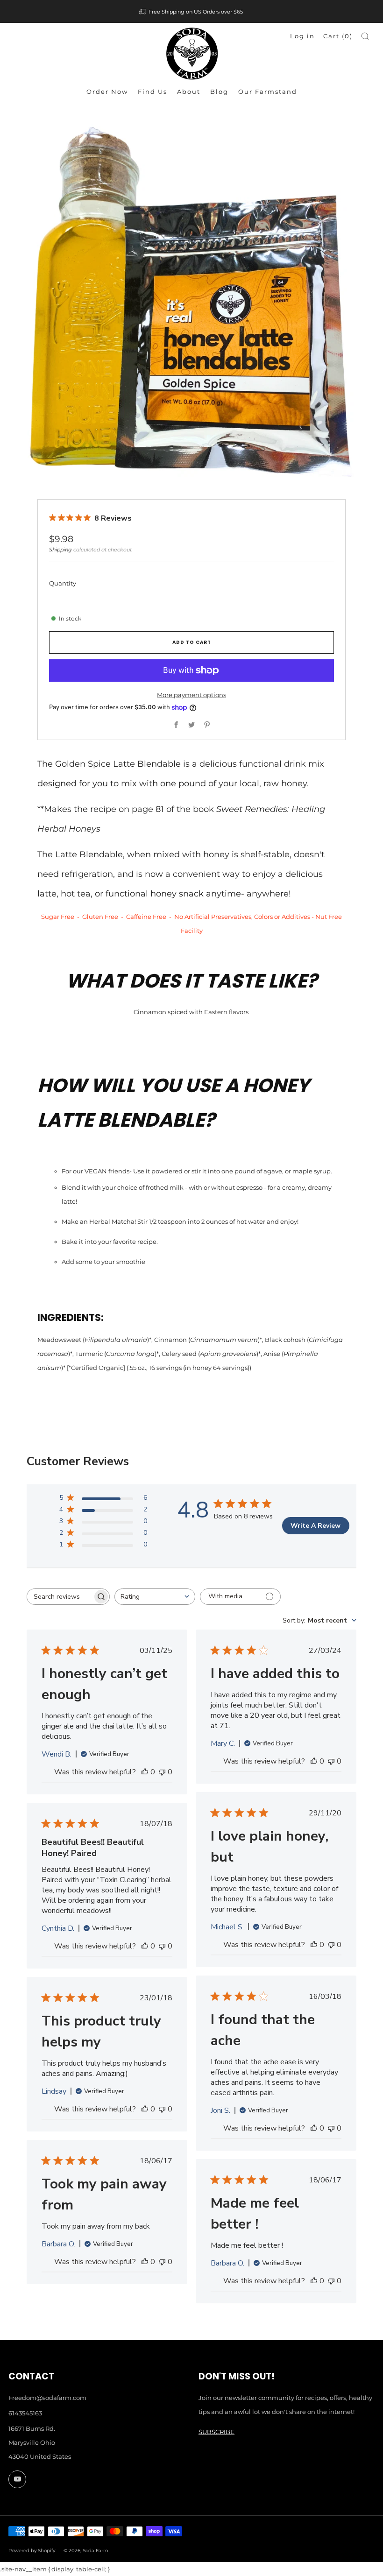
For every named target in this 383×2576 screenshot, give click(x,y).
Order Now (107, 92)
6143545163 (25, 2413)
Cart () (338, 36)
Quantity (63, 583)
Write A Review (316, 1526)
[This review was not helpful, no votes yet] (162, 1772)
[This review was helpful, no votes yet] (145, 1772)
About (189, 92)
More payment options (191, 695)
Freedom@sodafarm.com (47, 2398)
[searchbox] (60, 1597)
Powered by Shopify (32, 2551)
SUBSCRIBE (216, 2432)
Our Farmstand (268, 92)
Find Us (152, 92)
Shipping (60, 550)
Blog (219, 92)
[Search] (365, 36)
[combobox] (155, 1597)
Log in (302, 36)
